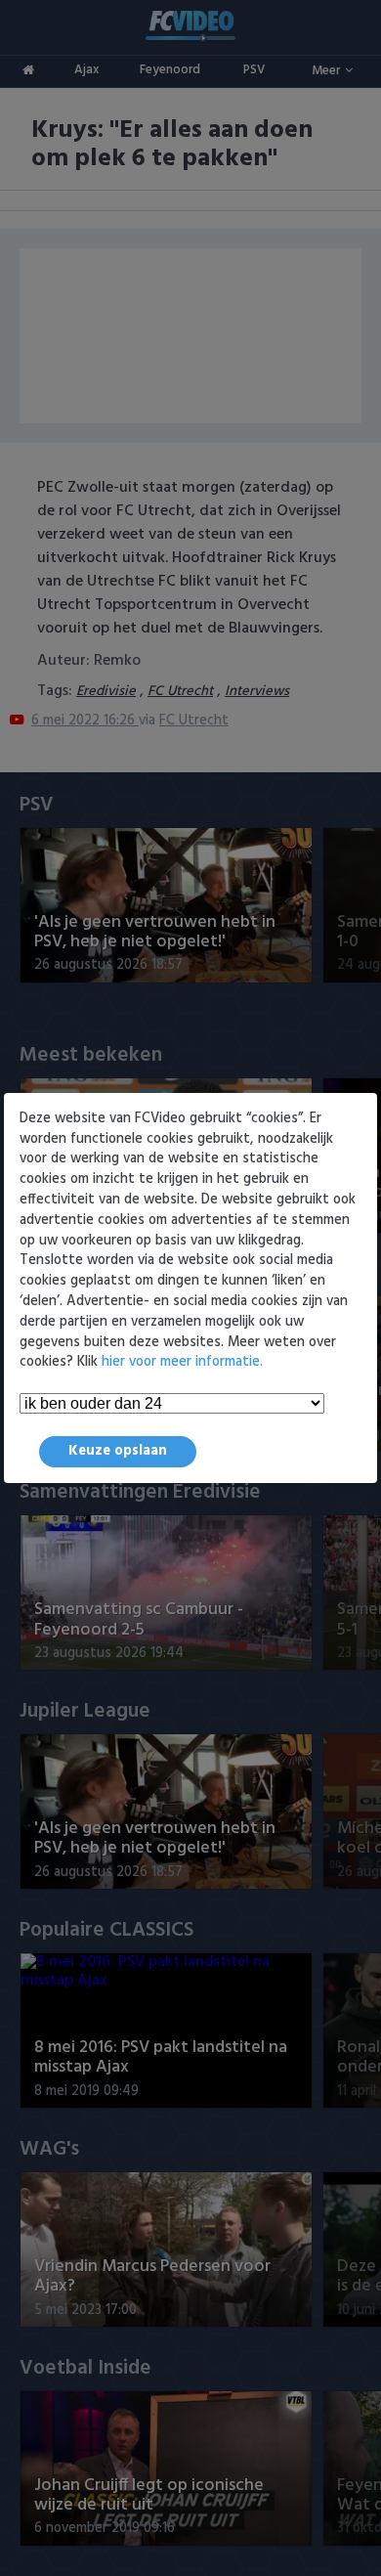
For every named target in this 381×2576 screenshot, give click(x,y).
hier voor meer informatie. (182, 1362)
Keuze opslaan (118, 1451)
